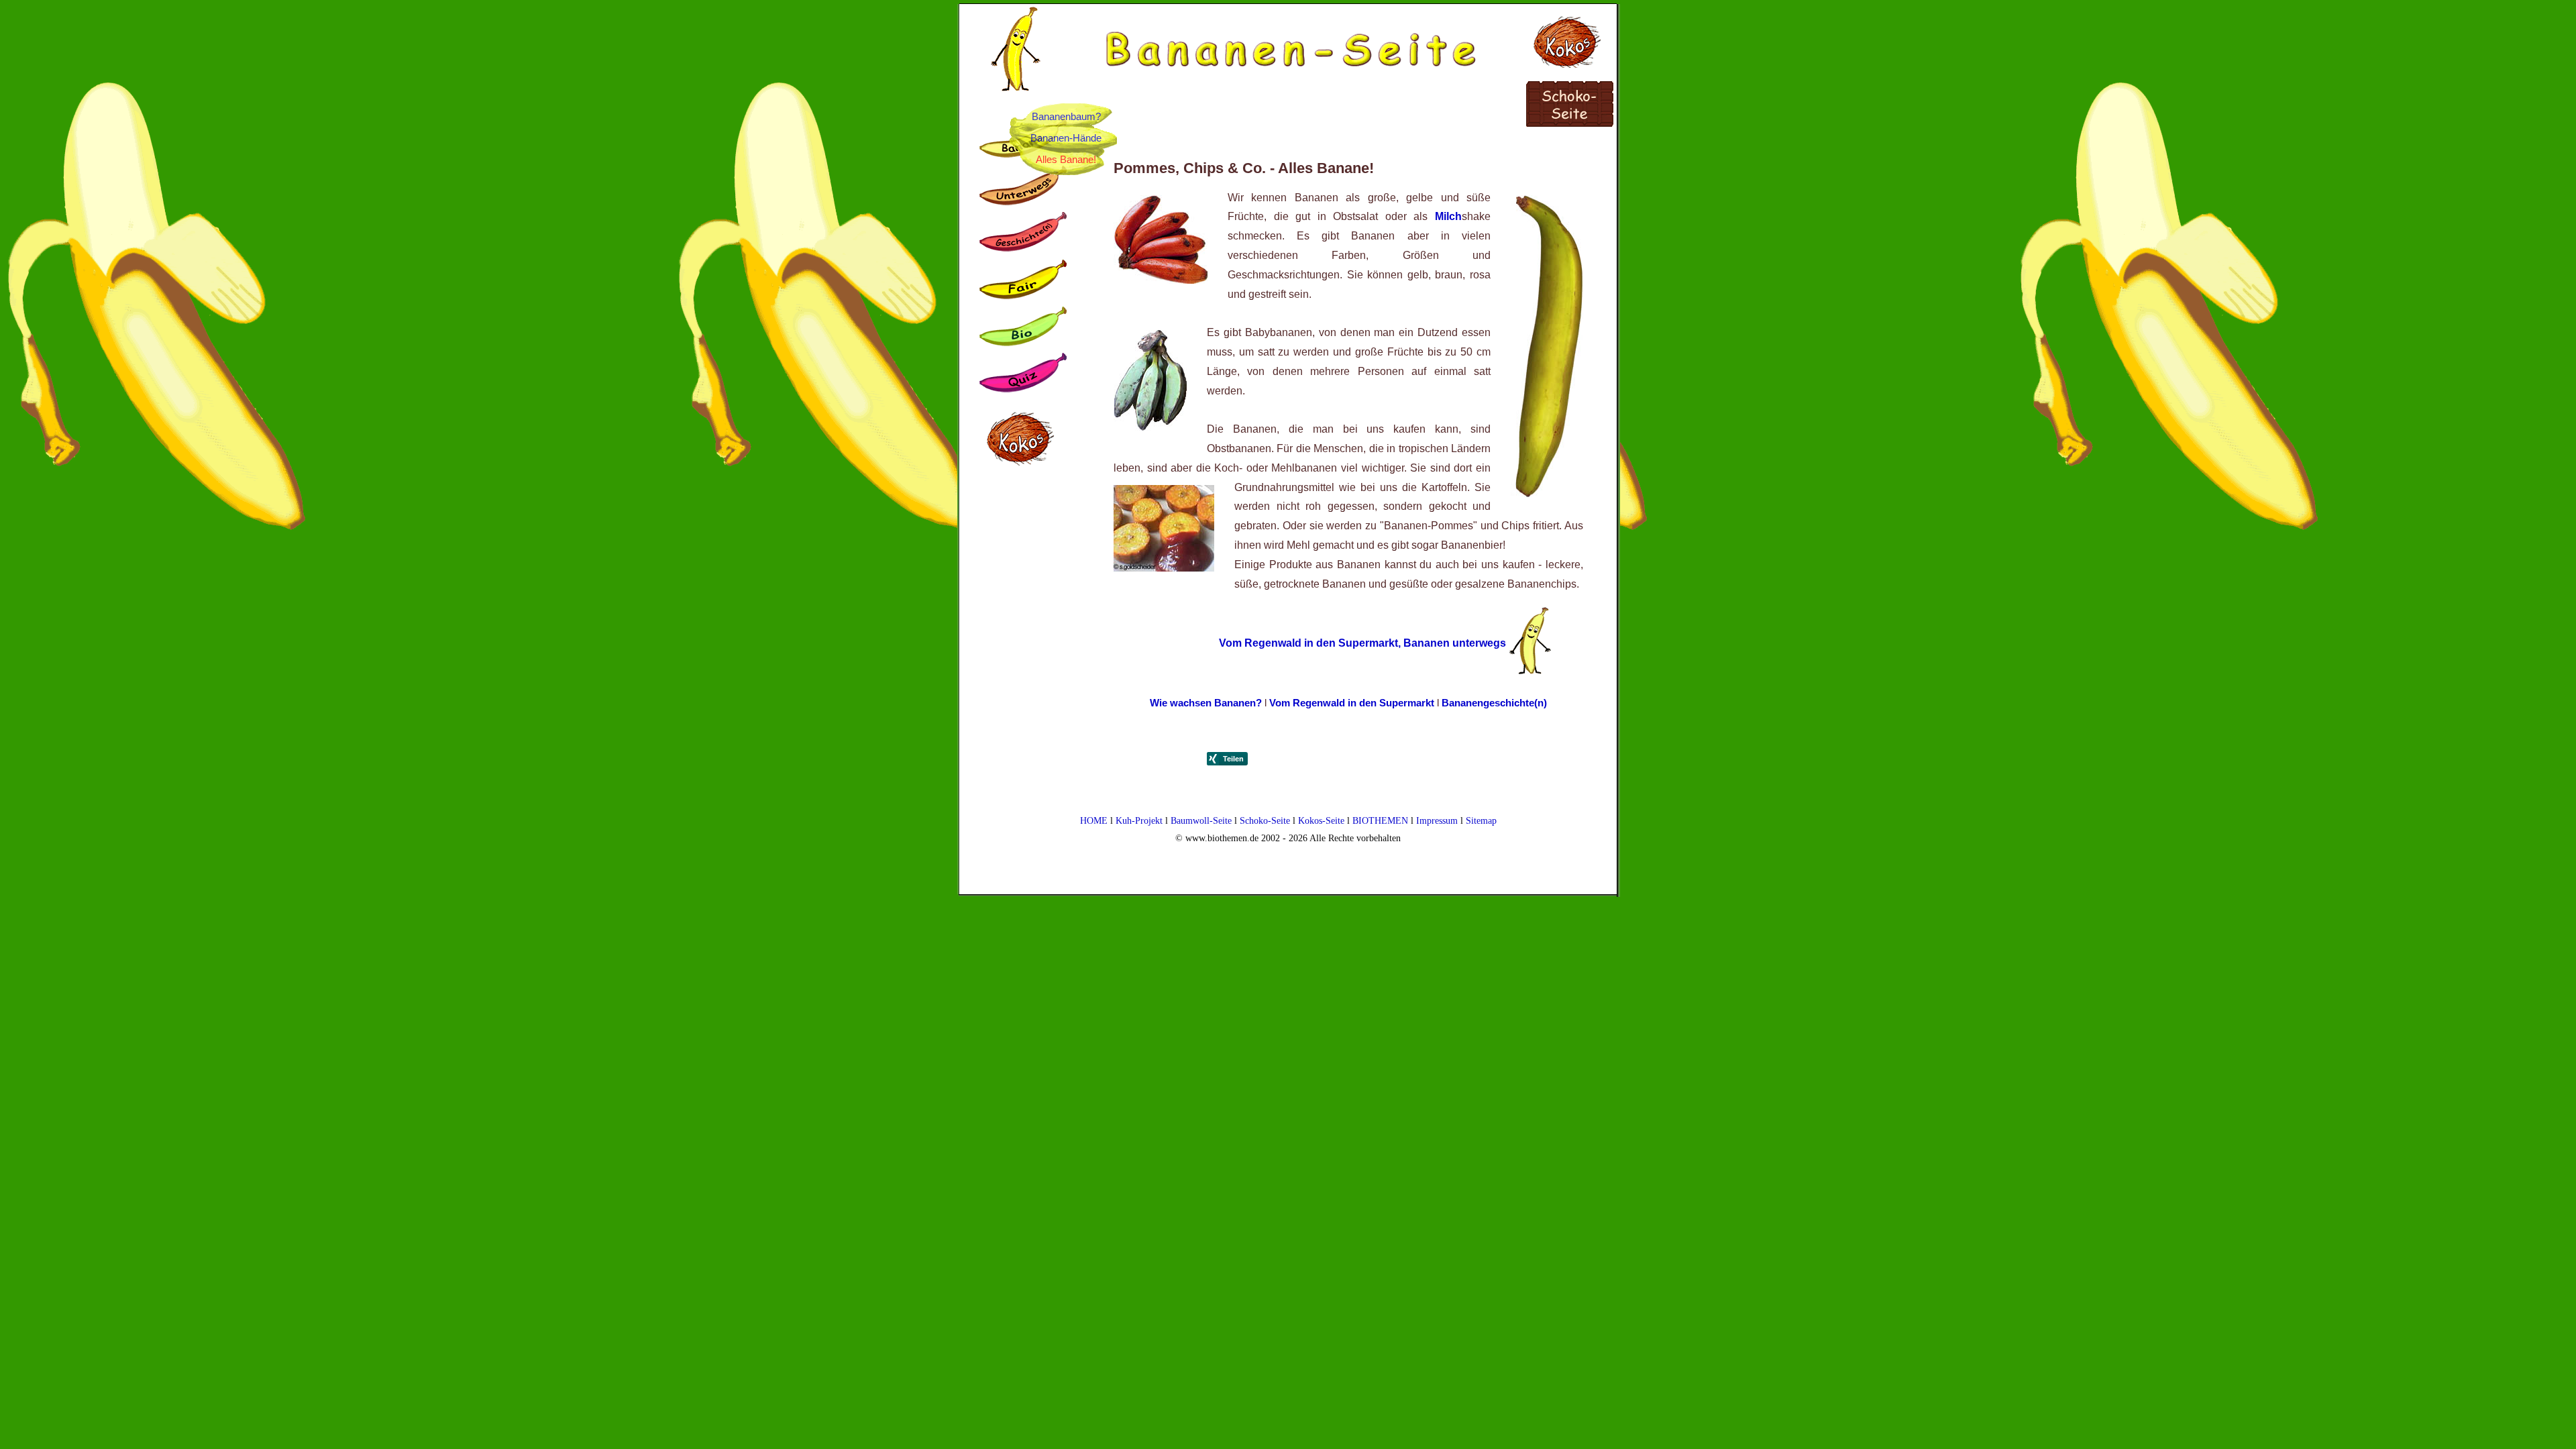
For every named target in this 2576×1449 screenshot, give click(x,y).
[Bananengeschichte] (1026, 235)
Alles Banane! (1066, 159)
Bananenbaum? (1066, 116)
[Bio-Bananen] (1026, 329)
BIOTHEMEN (1380, 820)
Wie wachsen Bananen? (1207, 703)
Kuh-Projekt (1139, 820)
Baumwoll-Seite (1201, 820)
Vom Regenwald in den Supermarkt (1352, 703)
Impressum (1437, 820)
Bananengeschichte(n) (1494, 703)
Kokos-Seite (1321, 820)
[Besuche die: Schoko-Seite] (1571, 108)
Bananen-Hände (1066, 138)
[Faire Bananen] (1026, 282)
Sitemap (1481, 820)
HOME (1094, 820)
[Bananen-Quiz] (1026, 376)
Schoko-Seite (1265, 820)
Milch (1448, 216)
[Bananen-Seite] (1291, 32)
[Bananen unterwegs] (1026, 189)
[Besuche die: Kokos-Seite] (1571, 36)
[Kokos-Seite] (1026, 484)
